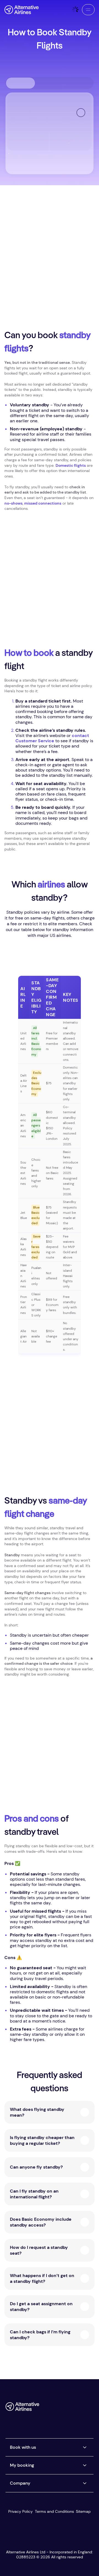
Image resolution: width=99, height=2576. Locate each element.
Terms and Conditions (54, 2511)
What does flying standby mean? (37, 2112)
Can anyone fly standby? (36, 2167)
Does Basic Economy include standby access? (41, 2222)
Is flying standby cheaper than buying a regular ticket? (42, 2140)
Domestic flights (71, 465)
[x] (57, 2409)
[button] (88, 10)
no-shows (13, 503)
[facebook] (46, 2409)
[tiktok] (68, 2409)
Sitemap (83, 2511)
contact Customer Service (52, 738)
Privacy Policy (20, 2511)
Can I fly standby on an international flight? (34, 2194)
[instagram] (79, 2409)
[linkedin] (46, 2419)
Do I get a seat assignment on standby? (41, 2307)
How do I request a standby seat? (39, 2250)
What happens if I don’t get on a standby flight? (42, 2278)
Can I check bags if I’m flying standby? (40, 2335)
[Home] (22, 10)
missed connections (43, 503)
